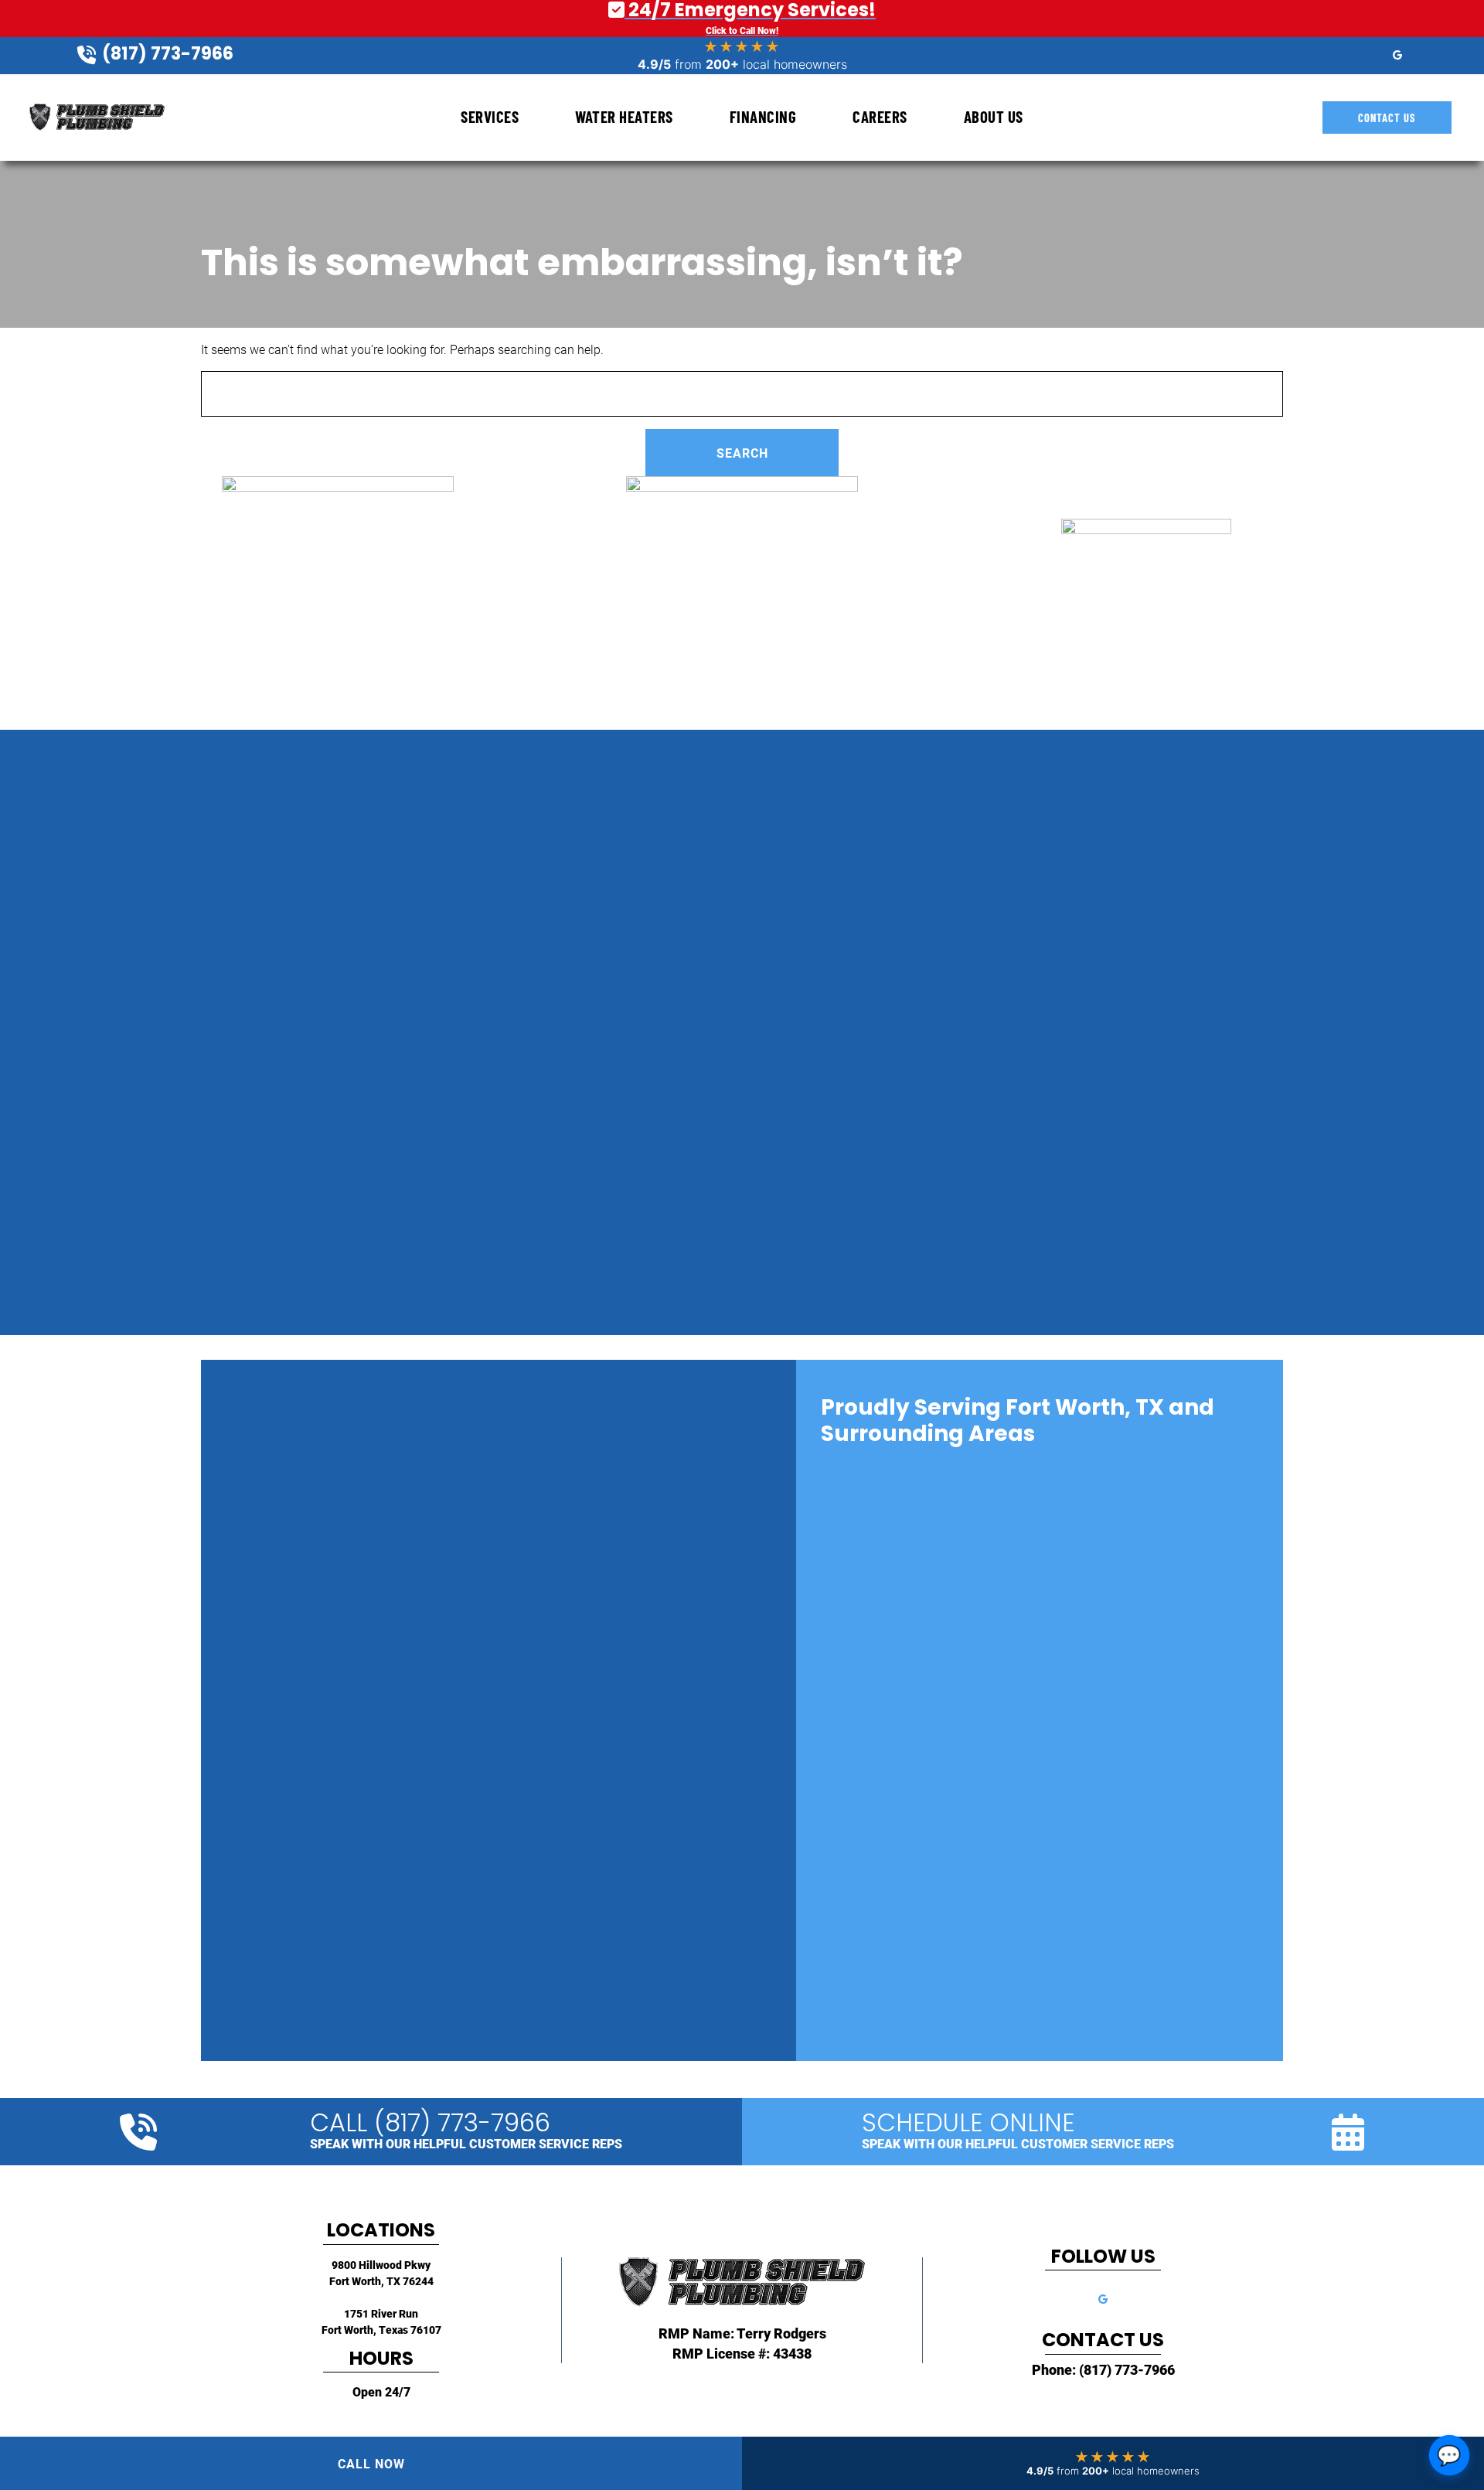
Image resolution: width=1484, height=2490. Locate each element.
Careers (880, 116)
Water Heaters (624, 116)
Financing (763, 116)
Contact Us (1387, 118)
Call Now (371, 2463)
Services (490, 116)
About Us (994, 116)
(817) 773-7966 (1127, 2369)
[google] (1397, 54)
